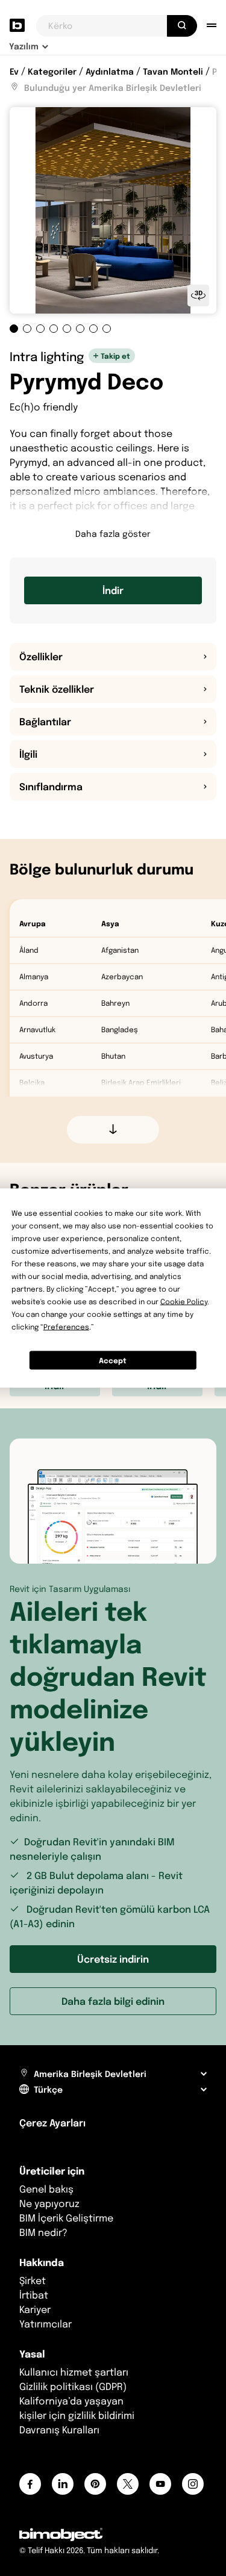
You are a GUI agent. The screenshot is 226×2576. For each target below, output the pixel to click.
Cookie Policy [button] (184, 1302)
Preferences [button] (66, 1327)
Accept (113, 1360)
